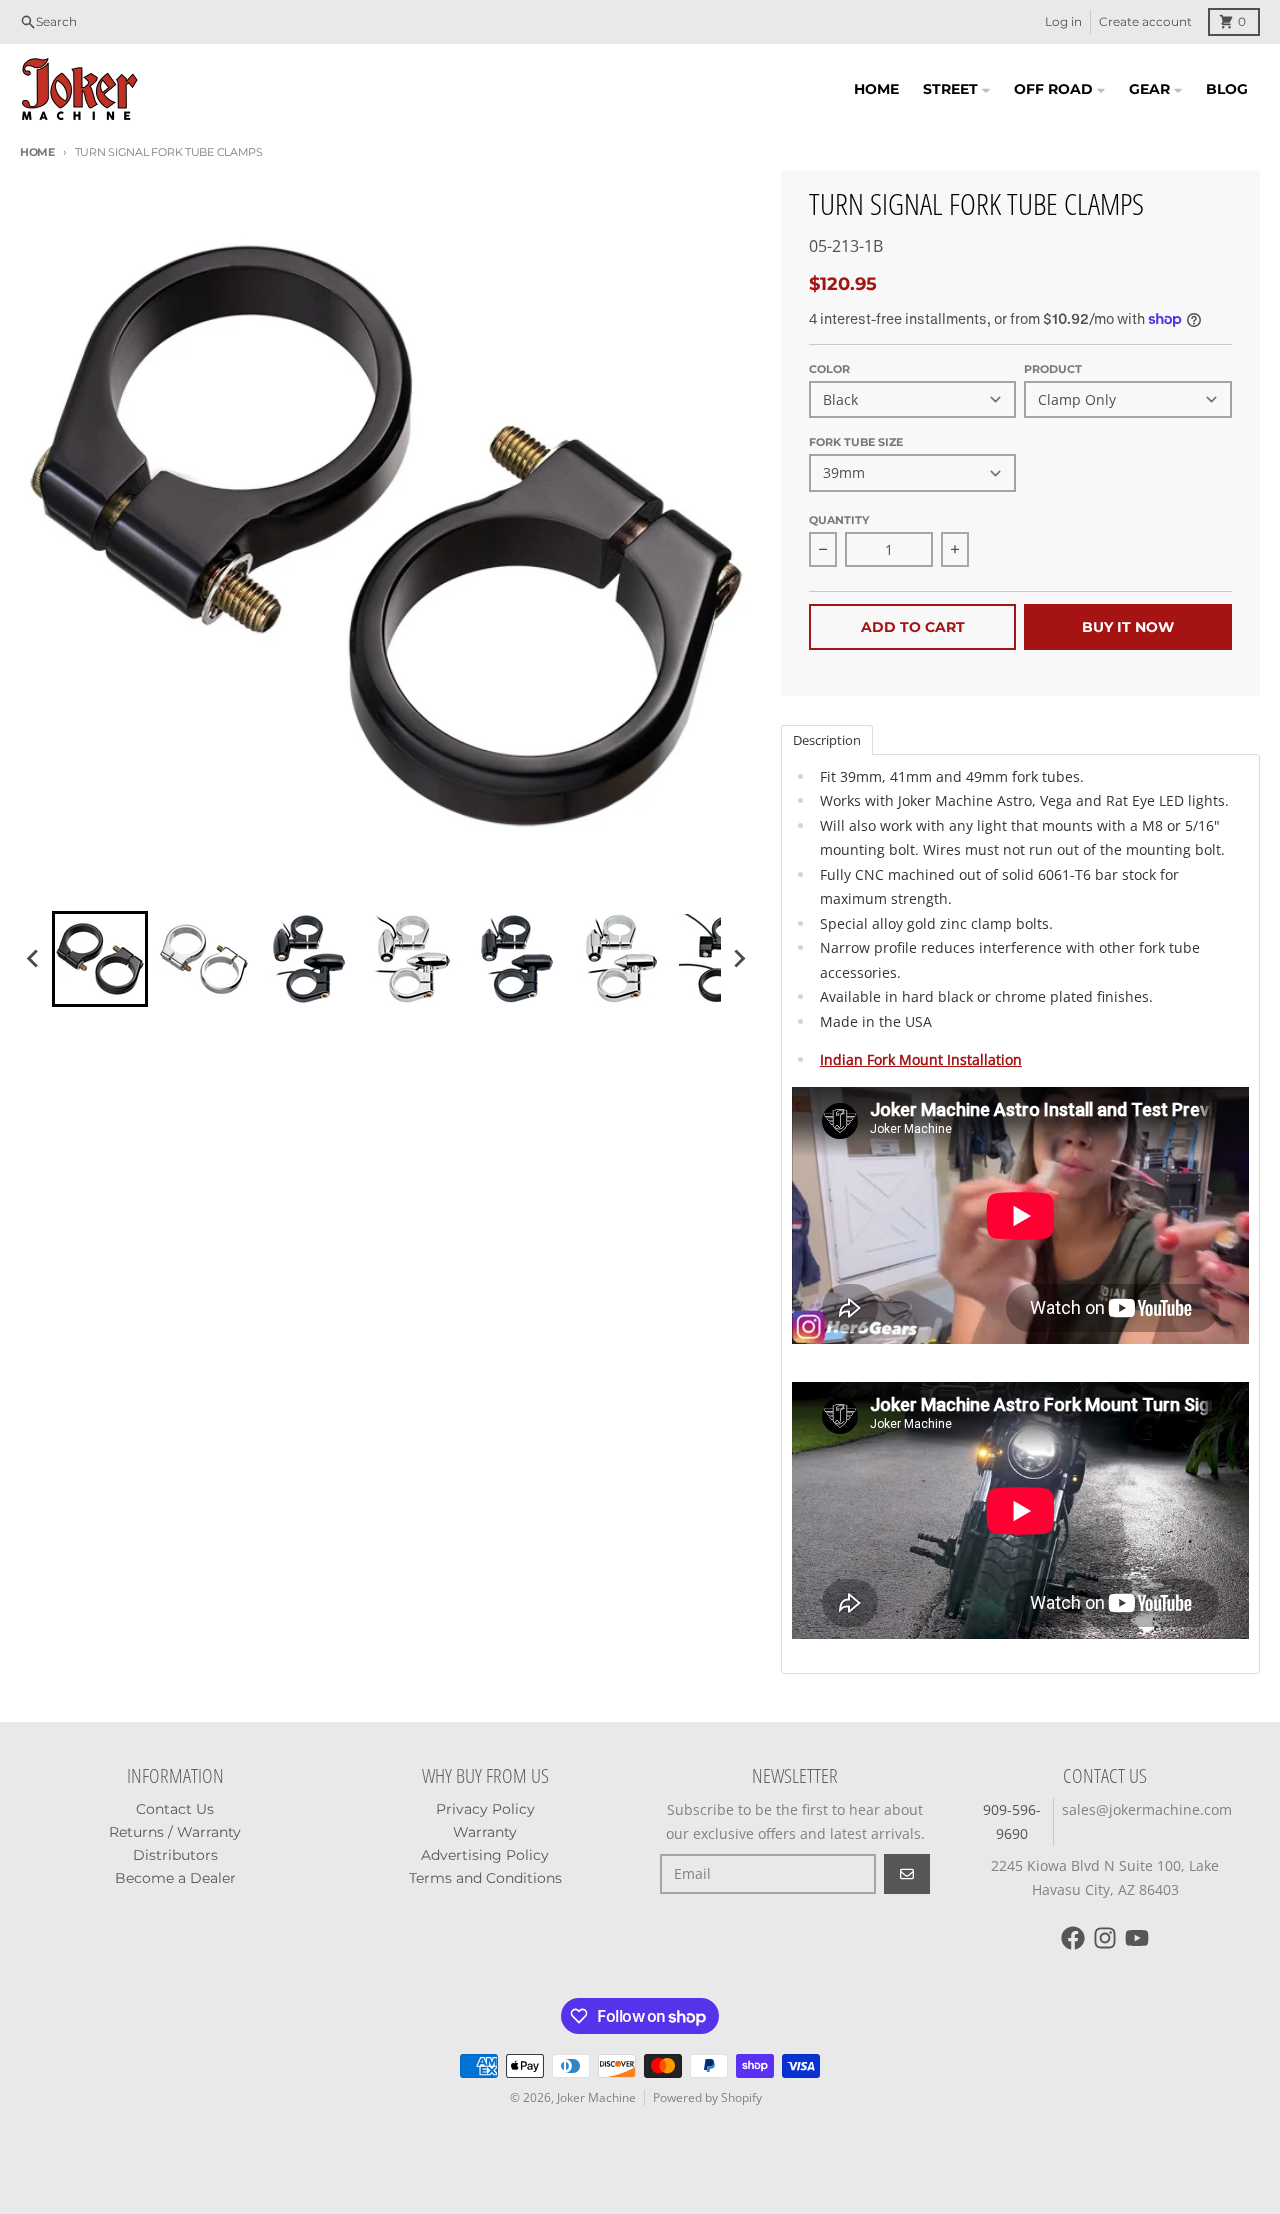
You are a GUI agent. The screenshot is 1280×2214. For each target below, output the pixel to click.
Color (829, 369)
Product (1053, 369)
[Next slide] (739, 959)
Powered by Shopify (707, 2097)
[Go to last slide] (34, 959)
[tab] (827, 739)
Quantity (839, 520)
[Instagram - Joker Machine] (1105, 1938)
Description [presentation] (827, 740)
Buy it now (1128, 627)
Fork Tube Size (856, 442)
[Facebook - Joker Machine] (1073, 1938)
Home (37, 152)
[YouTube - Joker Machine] (1137, 1938)
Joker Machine (596, 2097)
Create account (1145, 21)
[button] (100, 959)
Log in (1063, 21)
